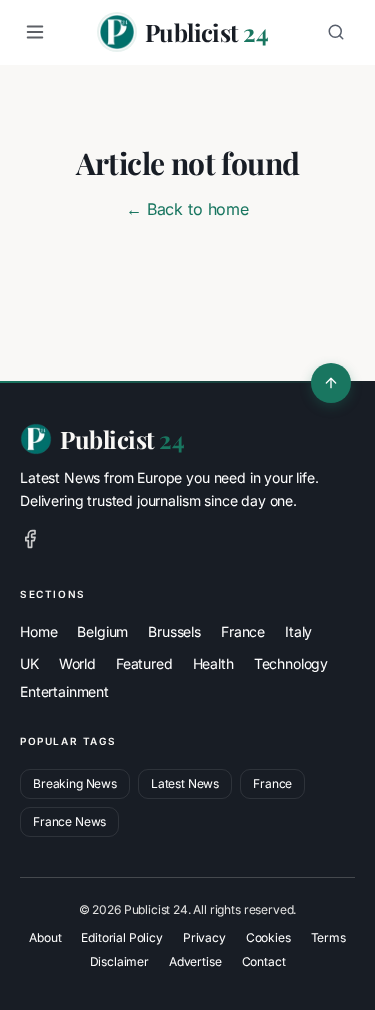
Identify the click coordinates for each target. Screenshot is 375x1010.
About (45, 937)
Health (213, 663)
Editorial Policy (121, 937)
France (243, 631)
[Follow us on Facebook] (30, 539)
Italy (298, 631)
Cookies (268, 937)
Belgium (102, 631)
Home (38, 631)
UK (29, 663)
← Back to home (187, 209)
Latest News (185, 783)
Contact (264, 961)
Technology (291, 663)
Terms (328, 937)
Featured (144, 663)
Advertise (195, 961)
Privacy (204, 937)
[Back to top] (331, 383)
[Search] (336, 32)
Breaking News (75, 783)
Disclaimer (119, 961)
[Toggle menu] (35, 32)
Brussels (174, 631)
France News (69, 821)
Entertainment (64, 691)
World (77, 663)
